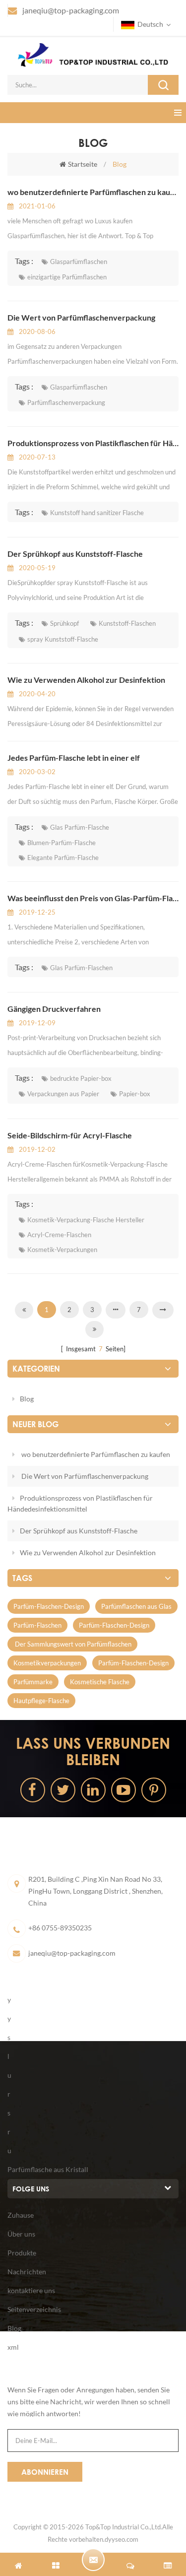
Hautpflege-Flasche (41, 1701)
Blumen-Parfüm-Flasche (62, 843)
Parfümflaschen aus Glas (136, 1606)
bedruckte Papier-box (81, 1078)
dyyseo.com (122, 2539)
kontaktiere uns (31, 2290)
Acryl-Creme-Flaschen (59, 1235)
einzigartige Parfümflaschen (67, 277)
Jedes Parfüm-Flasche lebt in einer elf (74, 758)
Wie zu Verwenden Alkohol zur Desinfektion (86, 680)
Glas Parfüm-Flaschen (81, 968)
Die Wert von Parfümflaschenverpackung (81, 317)
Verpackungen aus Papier (63, 1094)
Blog (27, 1399)
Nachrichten (27, 2272)
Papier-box (135, 1094)
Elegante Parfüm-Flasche (63, 858)
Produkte (22, 2253)
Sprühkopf (64, 623)
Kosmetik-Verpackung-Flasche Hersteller (86, 1220)
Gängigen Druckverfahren (54, 1009)
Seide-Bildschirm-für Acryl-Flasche (70, 1135)
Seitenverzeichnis (34, 2309)
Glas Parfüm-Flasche (80, 827)
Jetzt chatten (93, 2560)
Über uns (21, 2234)
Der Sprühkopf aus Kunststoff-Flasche (75, 554)
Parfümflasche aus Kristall (48, 2169)
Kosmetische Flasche (100, 1682)
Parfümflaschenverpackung (66, 402)
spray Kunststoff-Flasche (63, 639)
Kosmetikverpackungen (47, 1663)
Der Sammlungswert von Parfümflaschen (72, 1644)
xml (13, 2347)
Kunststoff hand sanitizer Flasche (97, 513)
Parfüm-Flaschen (37, 1625)
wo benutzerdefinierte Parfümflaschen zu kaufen (93, 192)
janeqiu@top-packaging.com (71, 10)
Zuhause (21, 2215)
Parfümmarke (33, 1682)
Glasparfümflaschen (79, 262)
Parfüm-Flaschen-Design (49, 1606)
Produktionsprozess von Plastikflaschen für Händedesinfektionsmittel (93, 443)
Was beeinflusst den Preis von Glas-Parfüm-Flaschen (93, 898)
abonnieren (45, 2472)
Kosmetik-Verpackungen (62, 1250)
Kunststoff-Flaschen (127, 623)
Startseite (83, 164)
